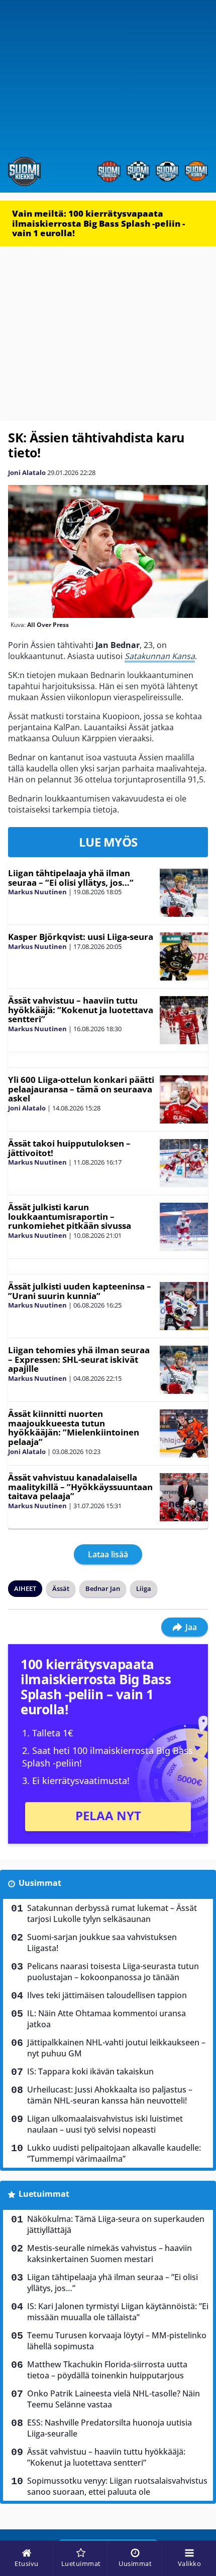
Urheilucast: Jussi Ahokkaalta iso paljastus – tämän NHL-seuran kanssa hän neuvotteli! (110, 2095)
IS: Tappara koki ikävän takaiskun (90, 2071)
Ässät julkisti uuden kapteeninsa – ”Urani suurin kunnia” (80, 1291)
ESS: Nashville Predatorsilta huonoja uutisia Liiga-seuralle (110, 2428)
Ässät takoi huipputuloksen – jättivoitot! (69, 1148)
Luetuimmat (44, 2194)
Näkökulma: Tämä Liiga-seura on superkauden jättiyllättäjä (116, 2224)
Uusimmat (40, 1883)
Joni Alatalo (27, 472)
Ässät (61, 1588)
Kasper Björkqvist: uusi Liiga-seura (81, 937)
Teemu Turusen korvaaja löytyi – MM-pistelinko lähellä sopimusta (117, 2341)
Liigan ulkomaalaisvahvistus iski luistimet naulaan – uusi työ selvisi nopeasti (105, 2124)
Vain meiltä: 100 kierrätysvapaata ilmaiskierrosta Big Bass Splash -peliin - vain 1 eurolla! (98, 223)
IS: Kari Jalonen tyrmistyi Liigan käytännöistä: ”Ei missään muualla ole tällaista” (118, 2312)
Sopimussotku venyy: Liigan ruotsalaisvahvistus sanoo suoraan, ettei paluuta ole (117, 2486)
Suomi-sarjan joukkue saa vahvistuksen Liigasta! (102, 1943)
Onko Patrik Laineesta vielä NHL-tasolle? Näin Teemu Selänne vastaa (114, 2399)
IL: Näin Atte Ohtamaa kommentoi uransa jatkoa (106, 2019)
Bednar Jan (103, 1588)
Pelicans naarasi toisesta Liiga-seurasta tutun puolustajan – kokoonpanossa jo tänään (113, 1972)
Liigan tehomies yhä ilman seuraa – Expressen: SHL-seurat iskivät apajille (79, 1359)
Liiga (144, 1588)
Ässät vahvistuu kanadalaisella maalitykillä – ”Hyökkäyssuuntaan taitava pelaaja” (80, 1487)
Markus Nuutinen (37, 892)
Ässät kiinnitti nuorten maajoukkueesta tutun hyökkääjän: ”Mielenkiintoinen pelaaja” (74, 1428)
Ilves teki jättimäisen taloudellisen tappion (107, 1995)
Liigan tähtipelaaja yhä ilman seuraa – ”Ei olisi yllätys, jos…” (71, 878)
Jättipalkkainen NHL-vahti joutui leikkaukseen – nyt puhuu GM (116, 2048)
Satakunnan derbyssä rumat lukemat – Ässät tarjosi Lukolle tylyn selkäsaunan (112, 1913)
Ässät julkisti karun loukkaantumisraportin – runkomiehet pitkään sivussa (70, 1216)
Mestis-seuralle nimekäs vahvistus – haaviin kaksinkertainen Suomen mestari (110, 2253)
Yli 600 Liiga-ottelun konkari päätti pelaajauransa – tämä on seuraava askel (81, 1089)
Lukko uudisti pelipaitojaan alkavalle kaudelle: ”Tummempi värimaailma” (114, 2153)
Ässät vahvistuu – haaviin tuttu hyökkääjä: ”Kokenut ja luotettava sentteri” (81, 1010)
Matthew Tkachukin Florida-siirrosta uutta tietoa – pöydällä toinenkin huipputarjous (107, 2370)
